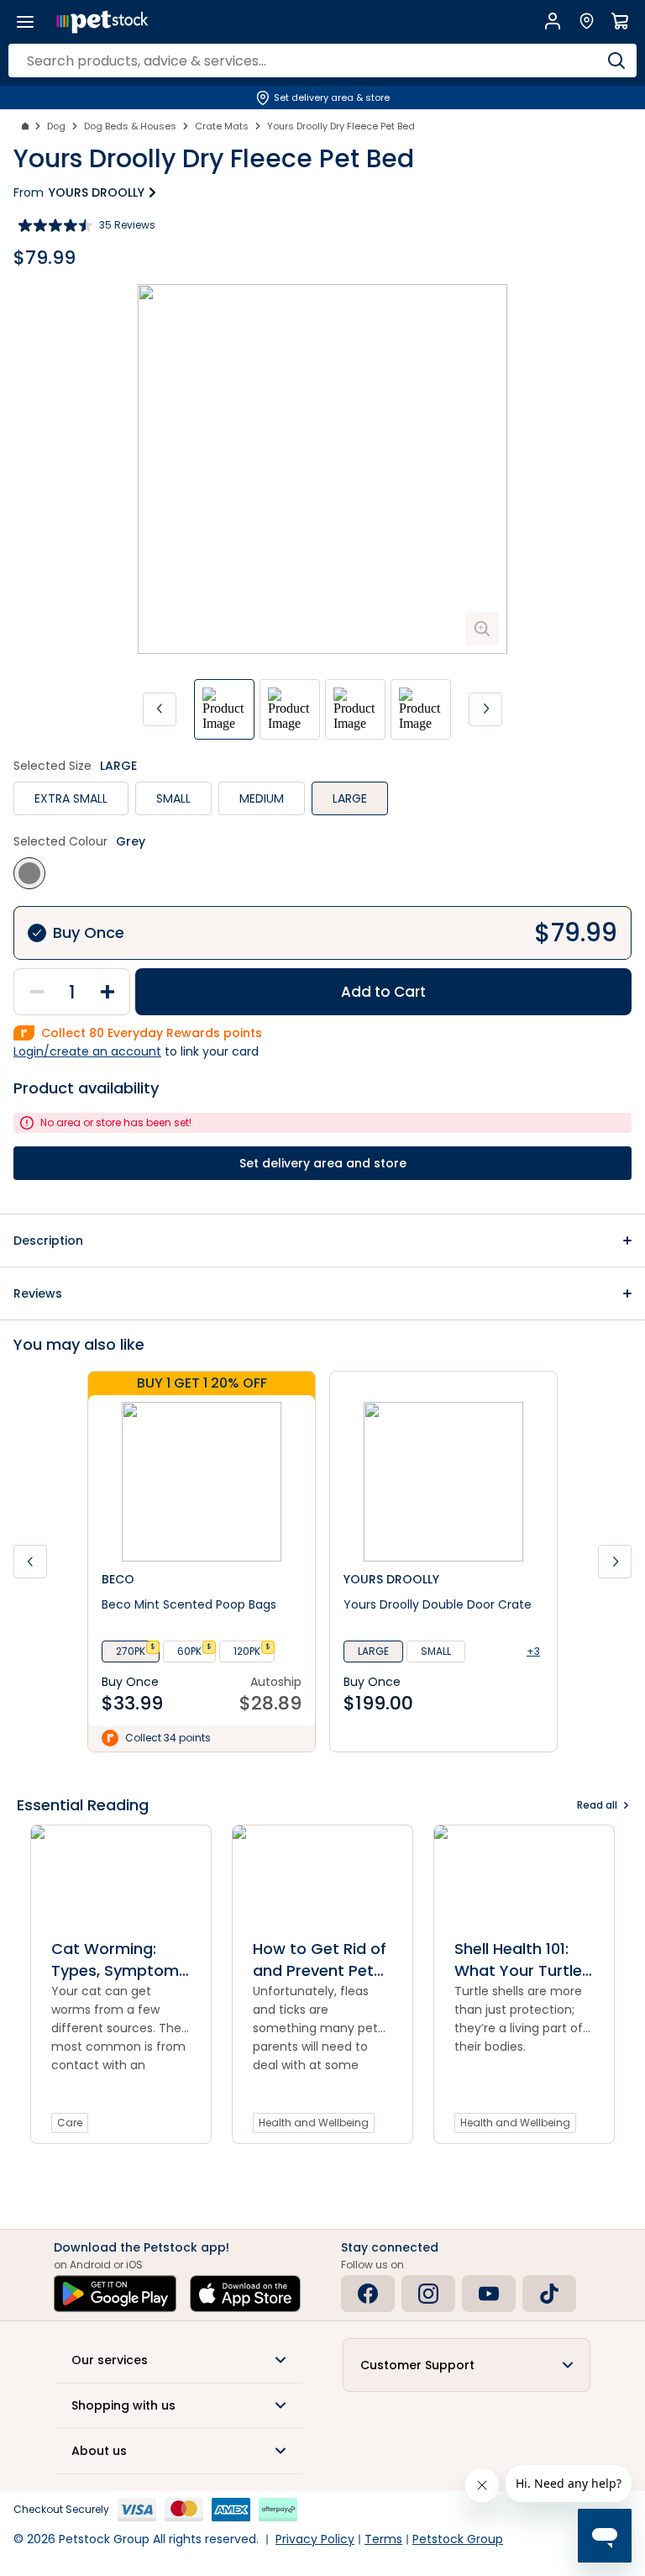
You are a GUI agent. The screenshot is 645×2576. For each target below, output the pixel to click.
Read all (597, 1805)
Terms (383, 2539)
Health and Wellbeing (314, 2123)
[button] (322, 1241)
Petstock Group (458, 2539)
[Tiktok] (549, 2294)
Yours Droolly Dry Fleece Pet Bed (341, 126)
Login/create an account (87, 1051)
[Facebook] (368, 2294)
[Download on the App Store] (245, 2294)
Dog (56, 126)
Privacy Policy (315, 2539)
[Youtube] (489, 2294)
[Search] (616, 61)
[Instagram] (428, 2294)
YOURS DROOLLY (97, 192)
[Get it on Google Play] (115, 2294)
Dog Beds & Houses (130, 126)
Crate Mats (222, 126)
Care (70, 2123)
